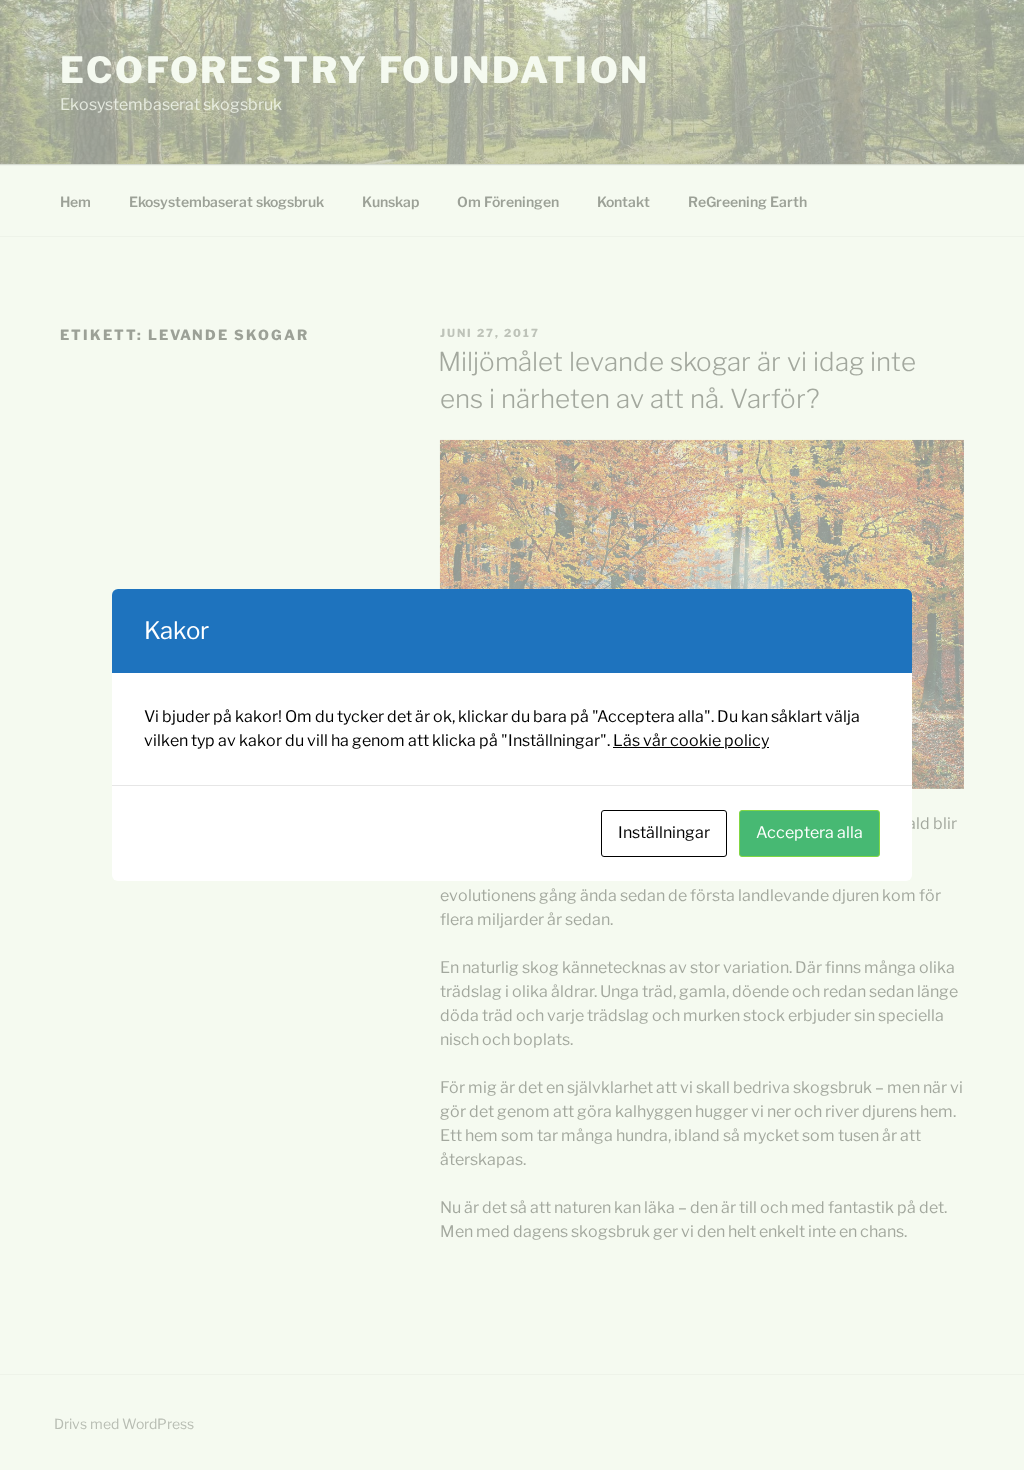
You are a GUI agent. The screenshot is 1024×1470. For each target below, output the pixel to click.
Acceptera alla (809, 832)
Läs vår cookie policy (691, 740)
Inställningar (664, 832)
